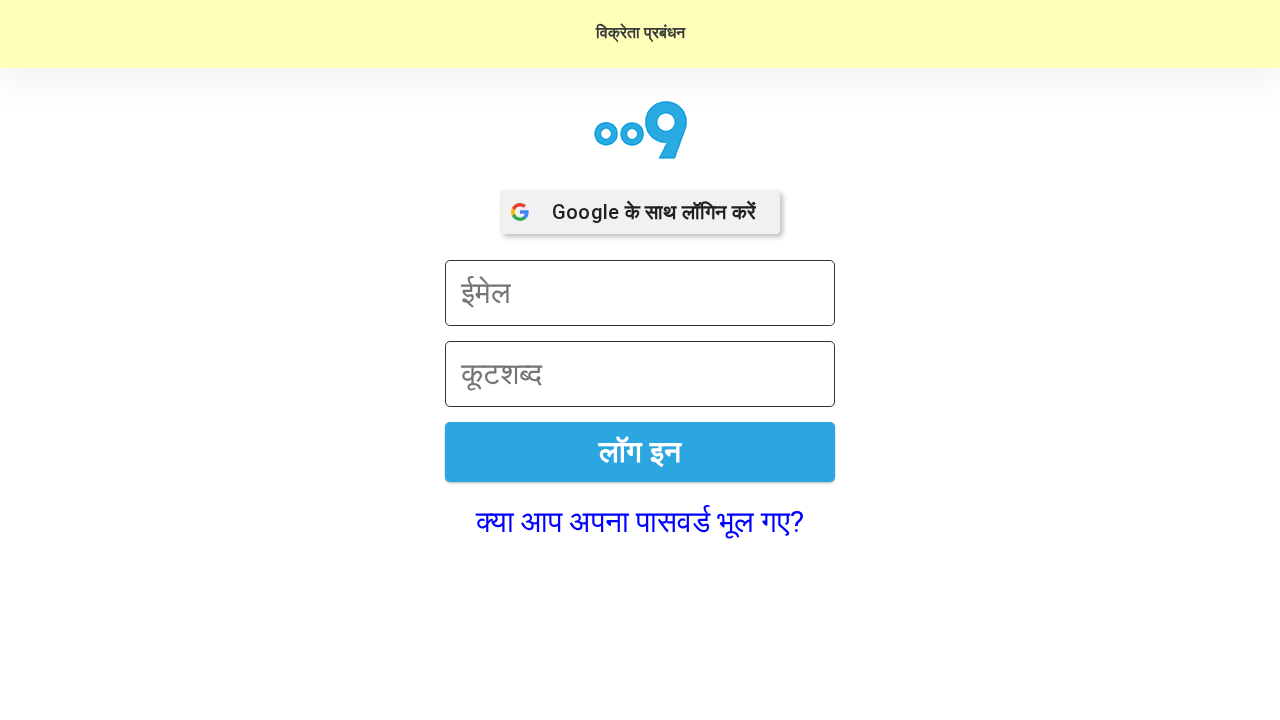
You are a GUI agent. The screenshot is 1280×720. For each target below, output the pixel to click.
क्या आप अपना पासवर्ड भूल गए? (640, 521)
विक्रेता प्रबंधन (640, 32)
